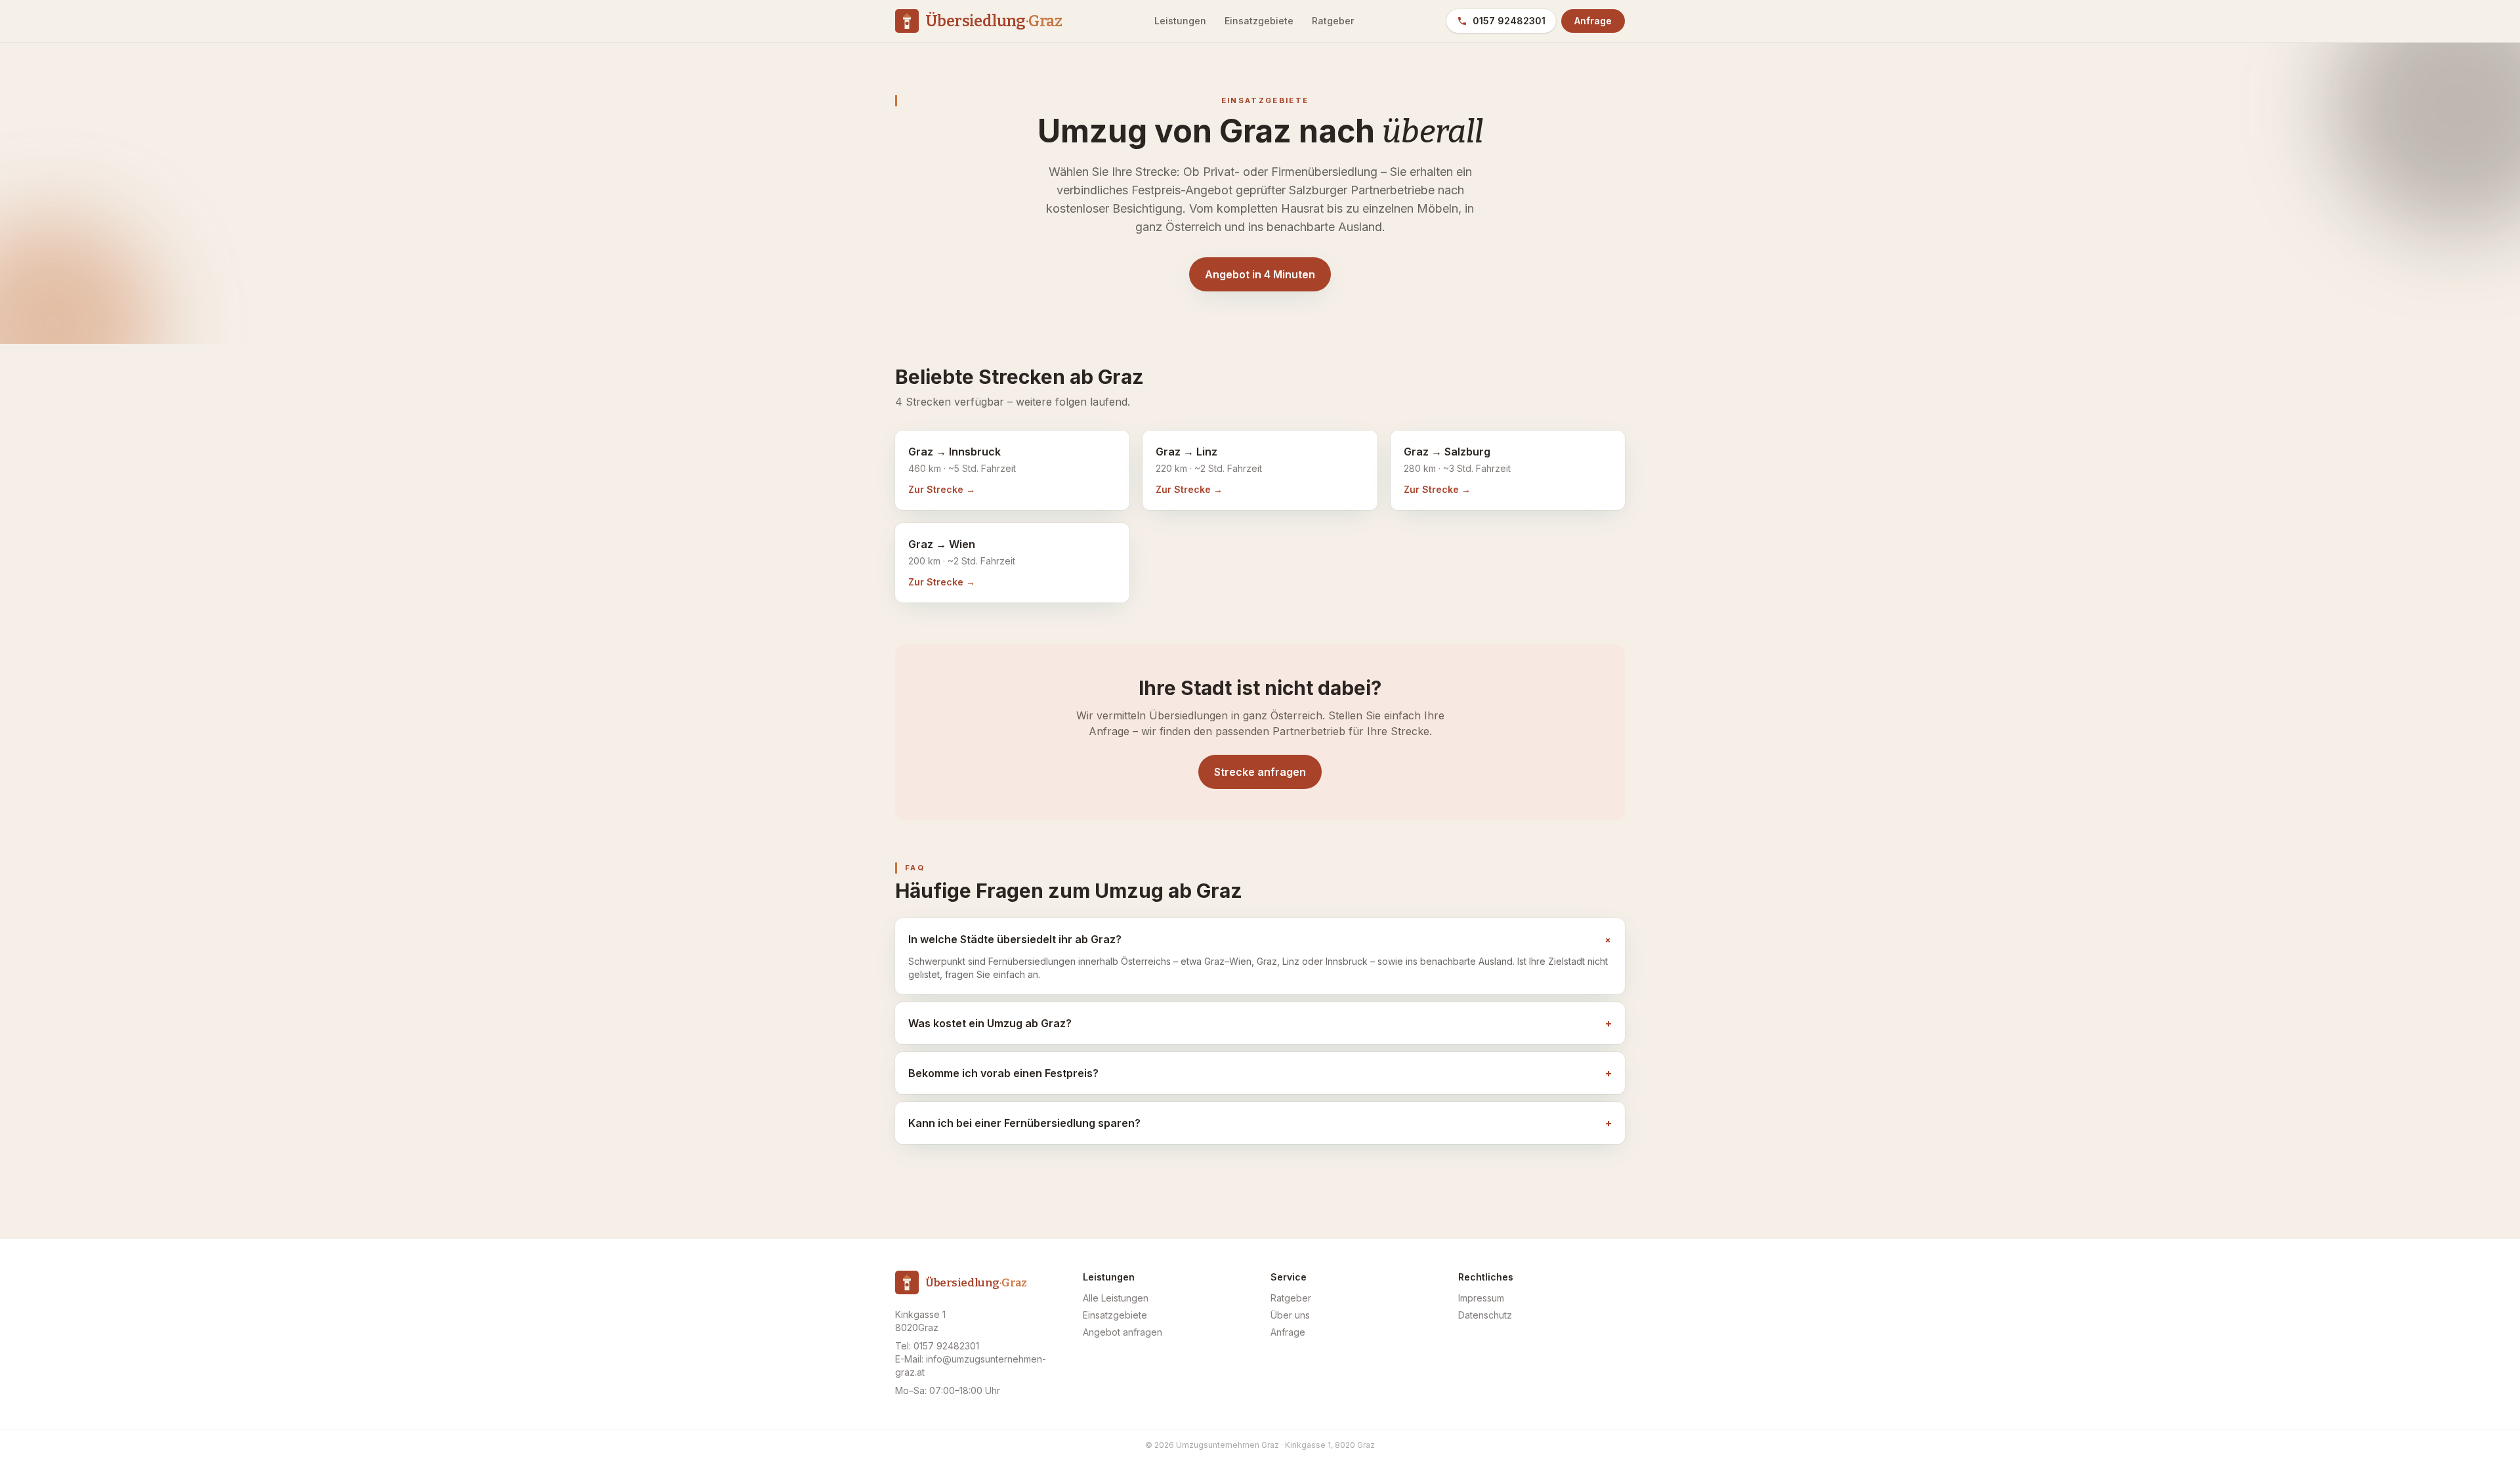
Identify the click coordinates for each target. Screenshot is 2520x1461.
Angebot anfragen (1123, 1332)
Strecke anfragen (1260, 772)
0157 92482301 (1509, 21)
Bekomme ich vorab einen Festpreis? (1260, 1073)
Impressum (1481, 1298)
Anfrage (1593, 21)
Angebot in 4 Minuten (1260, 274)
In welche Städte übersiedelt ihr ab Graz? (1260, 940)
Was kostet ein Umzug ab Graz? (1260, 1023)
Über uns (1290, 1315)
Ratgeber (1333, 21)
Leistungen (1180, 21)
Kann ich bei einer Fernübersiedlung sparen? (1260, 1123)
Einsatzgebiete (1259, 21)
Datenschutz (1485, 1315)
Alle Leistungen (1116, 1298)
